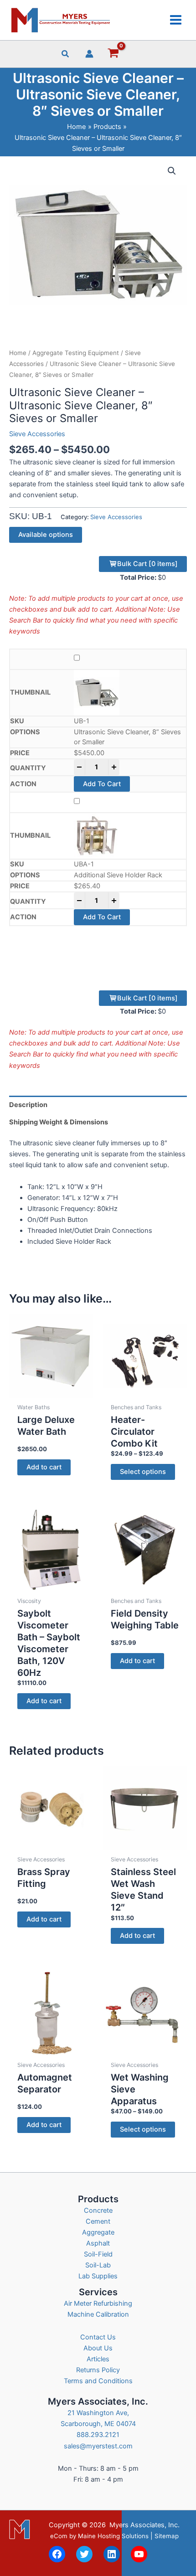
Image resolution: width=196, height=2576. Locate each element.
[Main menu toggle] (176, 20)
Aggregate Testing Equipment (76, 353)
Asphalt (98, 2243)
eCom (59, 2536)
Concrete (98, 2210)
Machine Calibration (98, 2314)
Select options (143, 1472)
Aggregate (98, 2232)
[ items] (147, 564)
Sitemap (167, 2536)
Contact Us (98, 2337)
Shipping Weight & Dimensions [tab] (59, 1122)
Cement (98, 2221)
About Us (98, 2348)
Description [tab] (28, 1105)
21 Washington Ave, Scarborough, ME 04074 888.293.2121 (98, 2424)
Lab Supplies (98, 2276)
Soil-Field (98, 2254)
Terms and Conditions (98, 2381)
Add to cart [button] (44, 1467)
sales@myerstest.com (98, 2446)
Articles (98, 2359)
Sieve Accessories (37, 434)
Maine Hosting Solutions (113, 2536)
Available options (46, 535)
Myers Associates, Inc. (144, 2525)
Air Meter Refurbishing (98, 2303)
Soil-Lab (98, 2265)
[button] (66, 55)
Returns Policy (98, 2370)
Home (18, 353)
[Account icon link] (89, 54)
